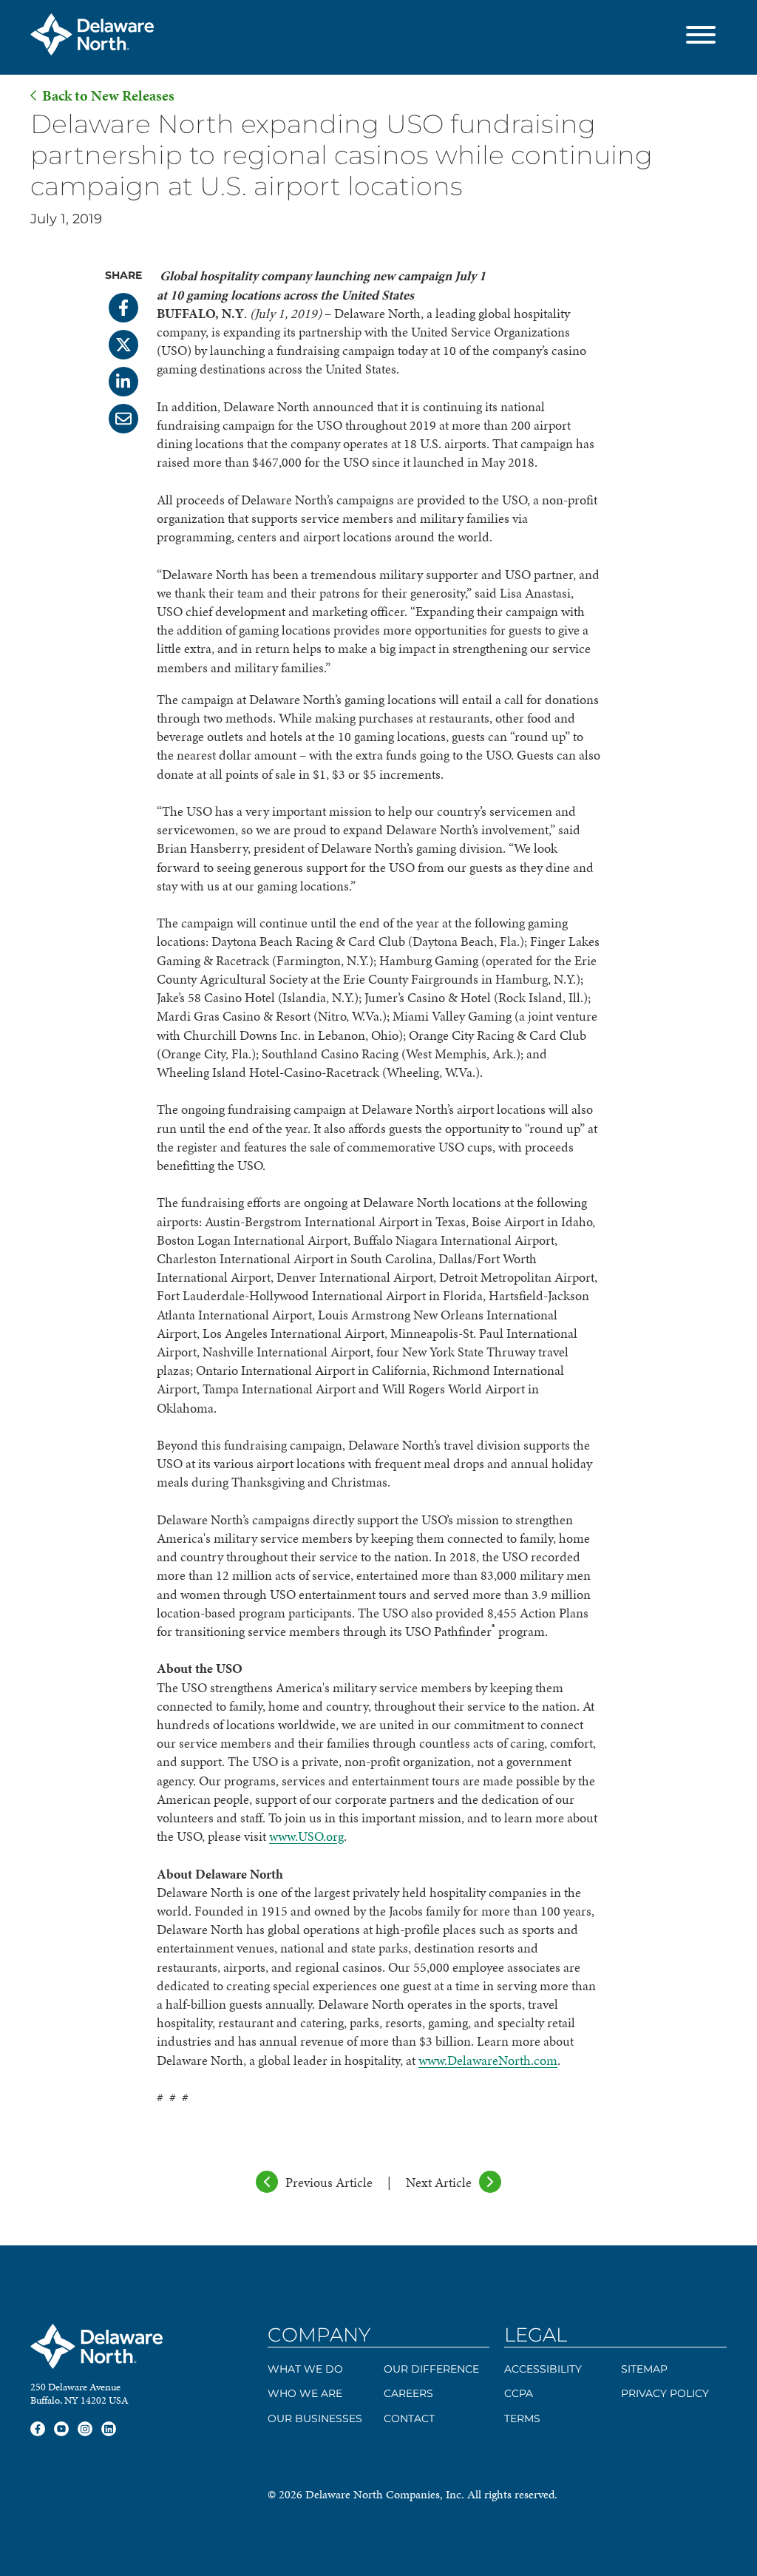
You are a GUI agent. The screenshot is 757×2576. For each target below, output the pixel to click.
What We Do (305, 2369)
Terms (522, 2418)
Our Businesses (315, 2418)
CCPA (519, 2393)
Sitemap (644, 2369)
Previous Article (329, 2182)
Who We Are (305, 2393)
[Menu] (701, 37)
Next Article (439, 2182)
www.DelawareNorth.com (488, 2060)
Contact (409, 2418)
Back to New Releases (108, 96)
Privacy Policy (665, 2393)
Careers (408, 2393)
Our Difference (431, 2369)
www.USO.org (306, 1836)
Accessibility (543, 2369)
